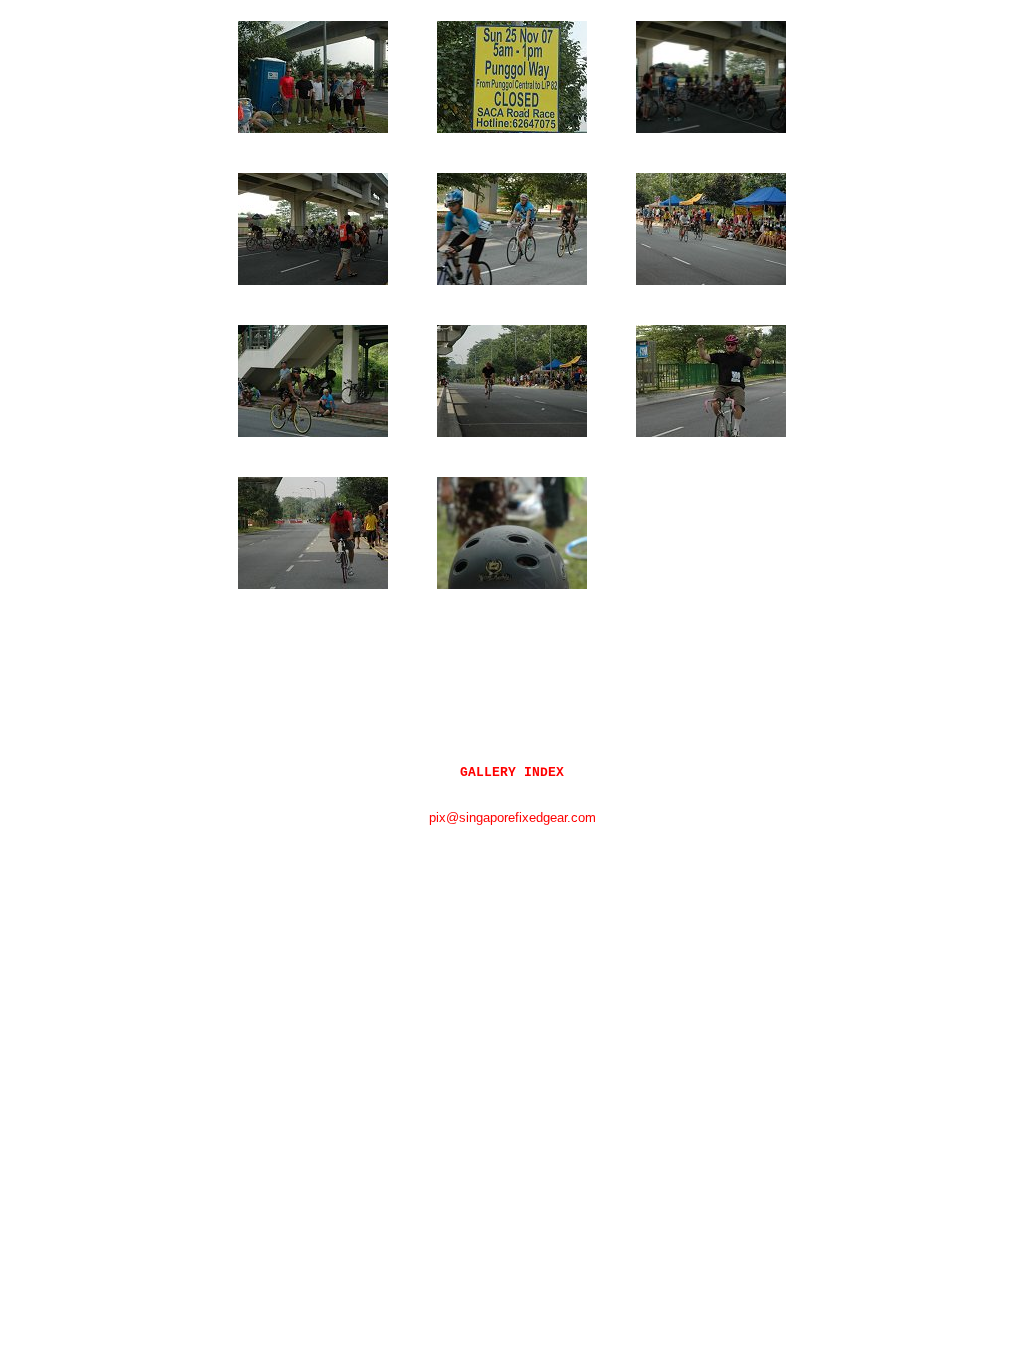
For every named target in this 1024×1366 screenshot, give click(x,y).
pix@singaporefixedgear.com (512, 817)
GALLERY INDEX (512, 772)
